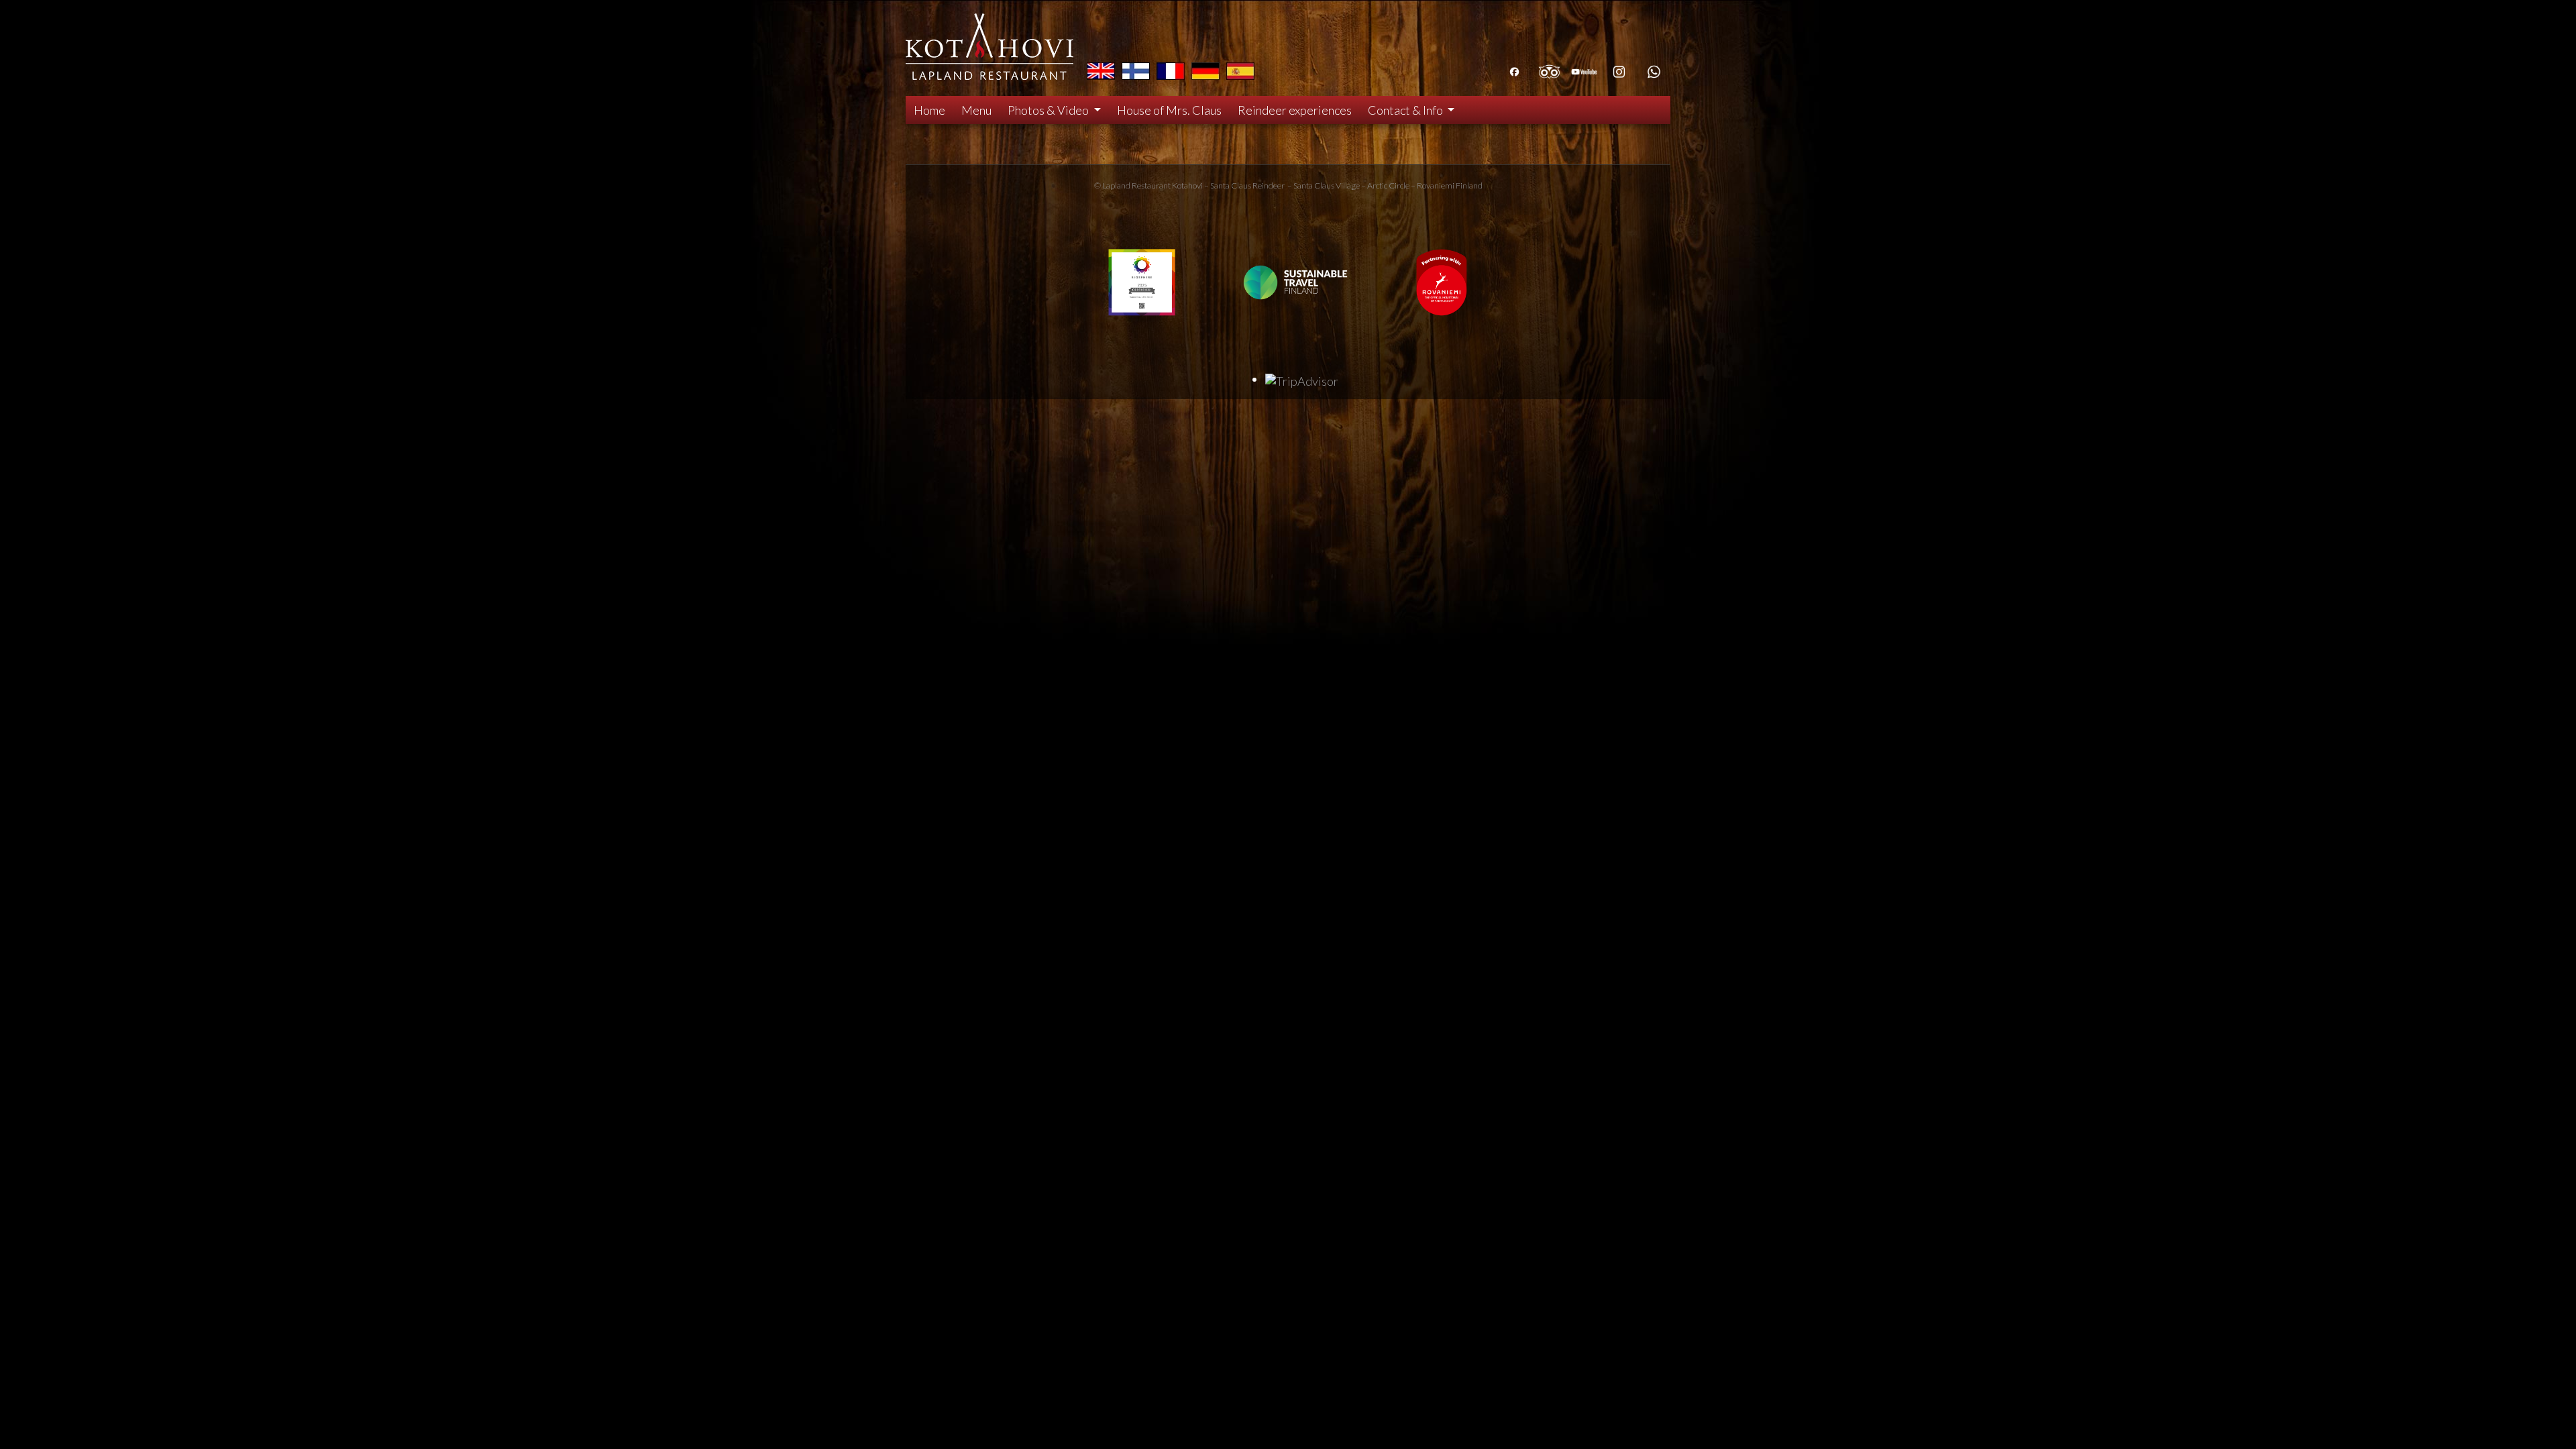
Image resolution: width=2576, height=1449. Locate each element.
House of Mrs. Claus (1169, 110)
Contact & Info (1406, 110)
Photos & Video (1049, 110)
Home (929, 110)
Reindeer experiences (1295, 110)
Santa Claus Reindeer (1247, 185)
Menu (976, 110)
